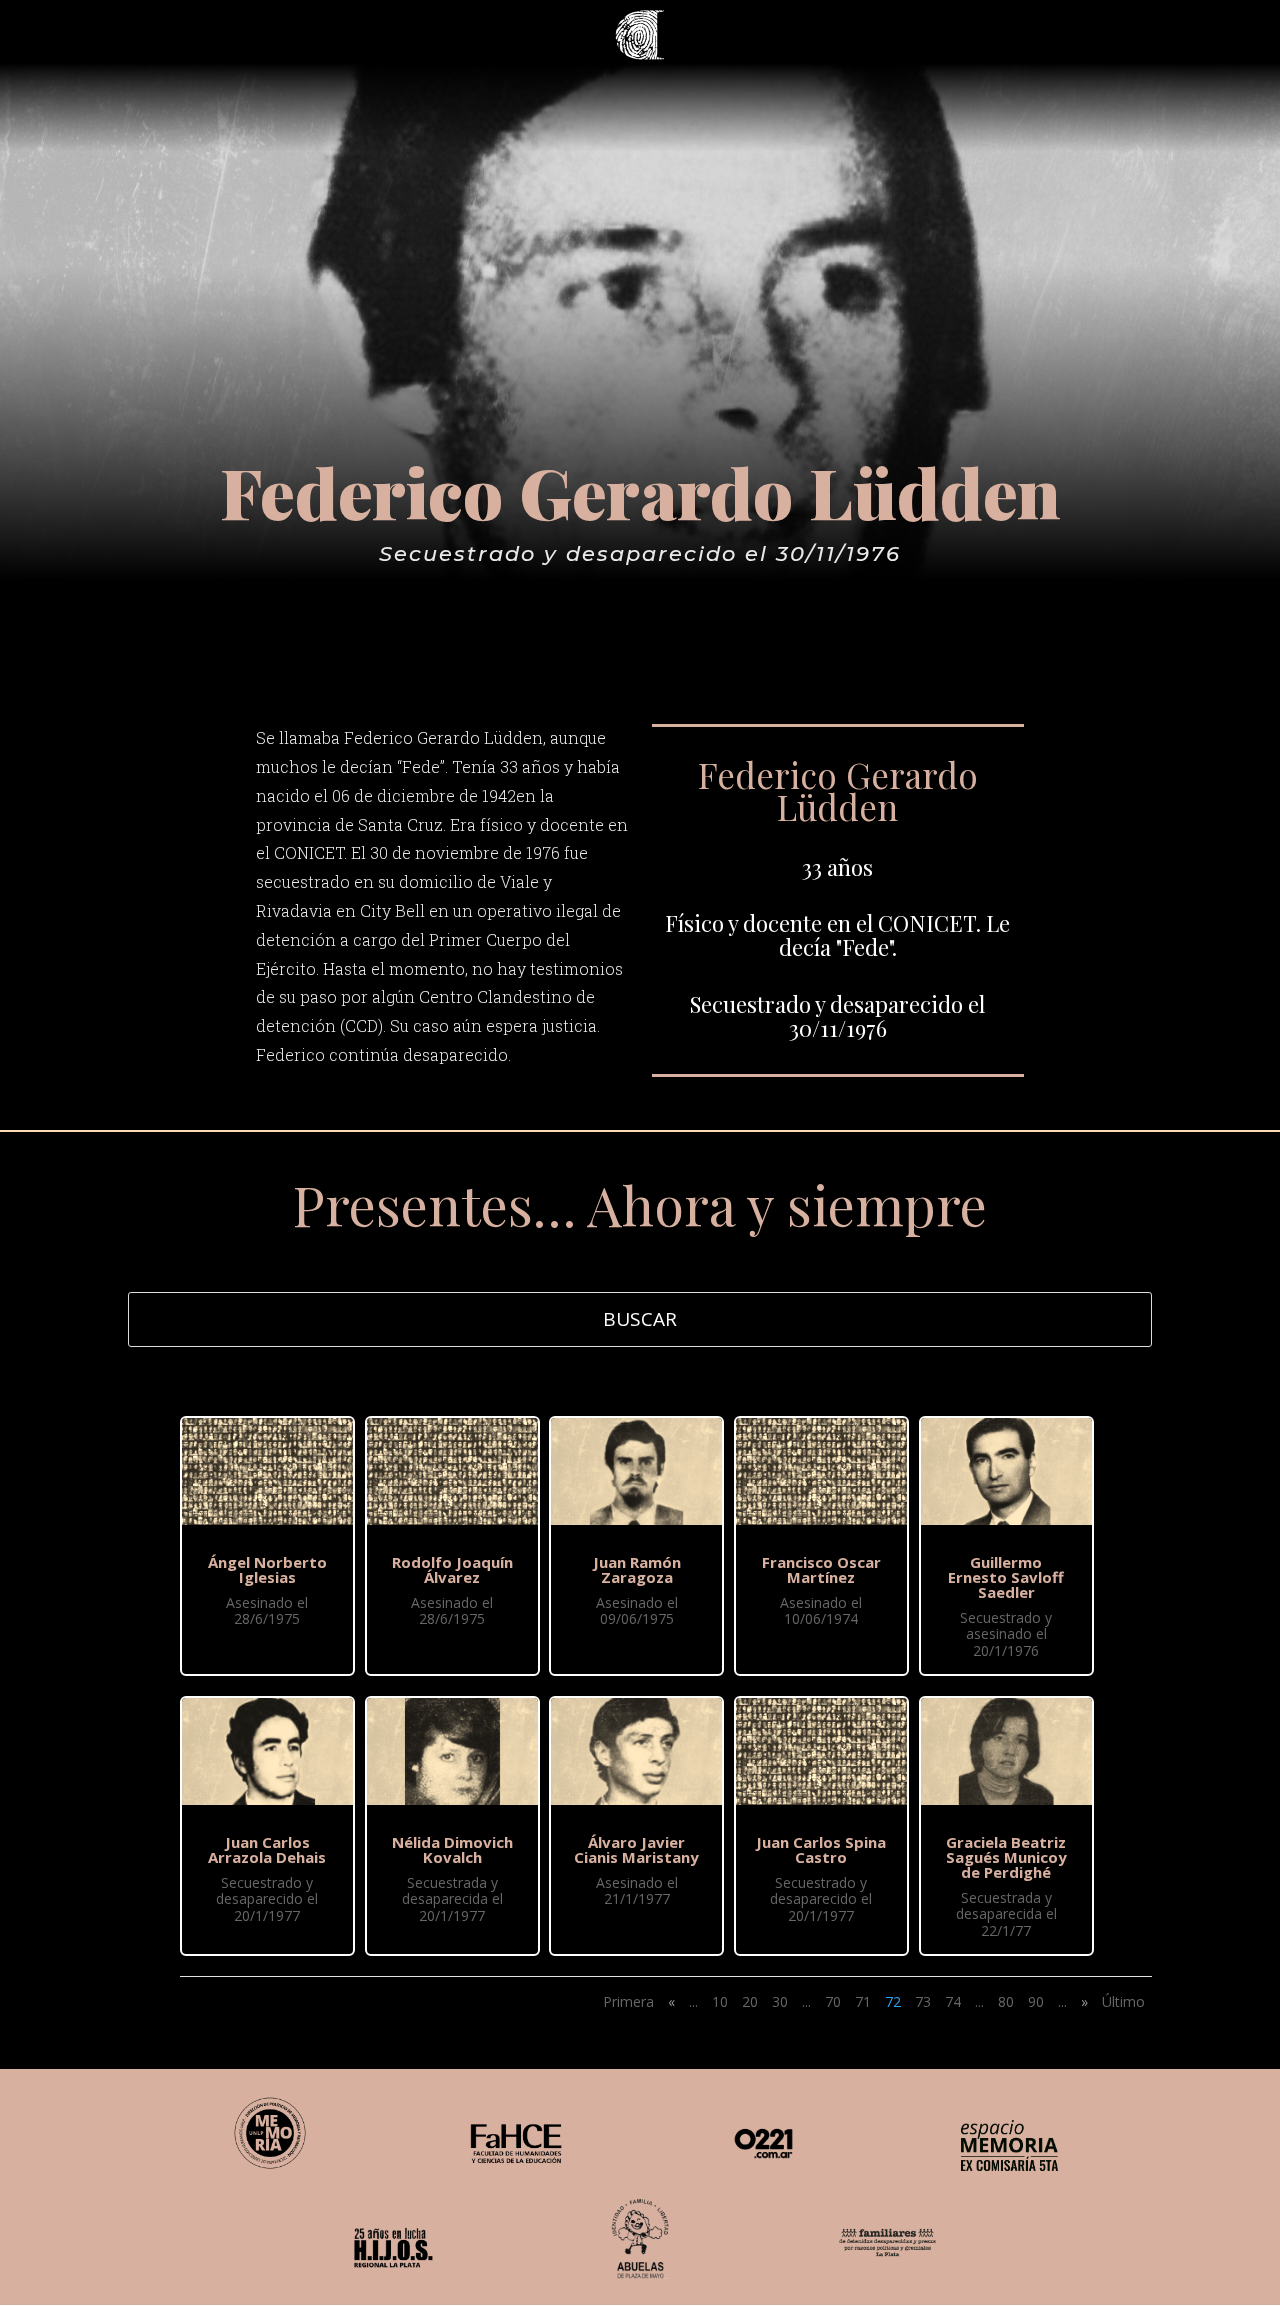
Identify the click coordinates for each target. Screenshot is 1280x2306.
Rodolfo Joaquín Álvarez (452, 1569)
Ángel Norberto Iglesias (267, 1569)
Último (1123, 2001)
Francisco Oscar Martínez (821, 1569)
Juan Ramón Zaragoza (637, 1569)
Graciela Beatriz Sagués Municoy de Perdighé (1006, 1857)
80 (1006, 2001)
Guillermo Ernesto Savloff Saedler (1006, 1577)
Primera (628, 2001)
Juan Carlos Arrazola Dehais (267, 1849)
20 (750, 2001)
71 (863, 2001)
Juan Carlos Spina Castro (821, 1849)
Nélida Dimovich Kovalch (452, 1849)
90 (1036, 2001)
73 (923, 2001)
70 (833, 2001)
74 (953, 2001)
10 (720, 2001)
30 (780, 2001)
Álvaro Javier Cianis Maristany (636, 1849)
